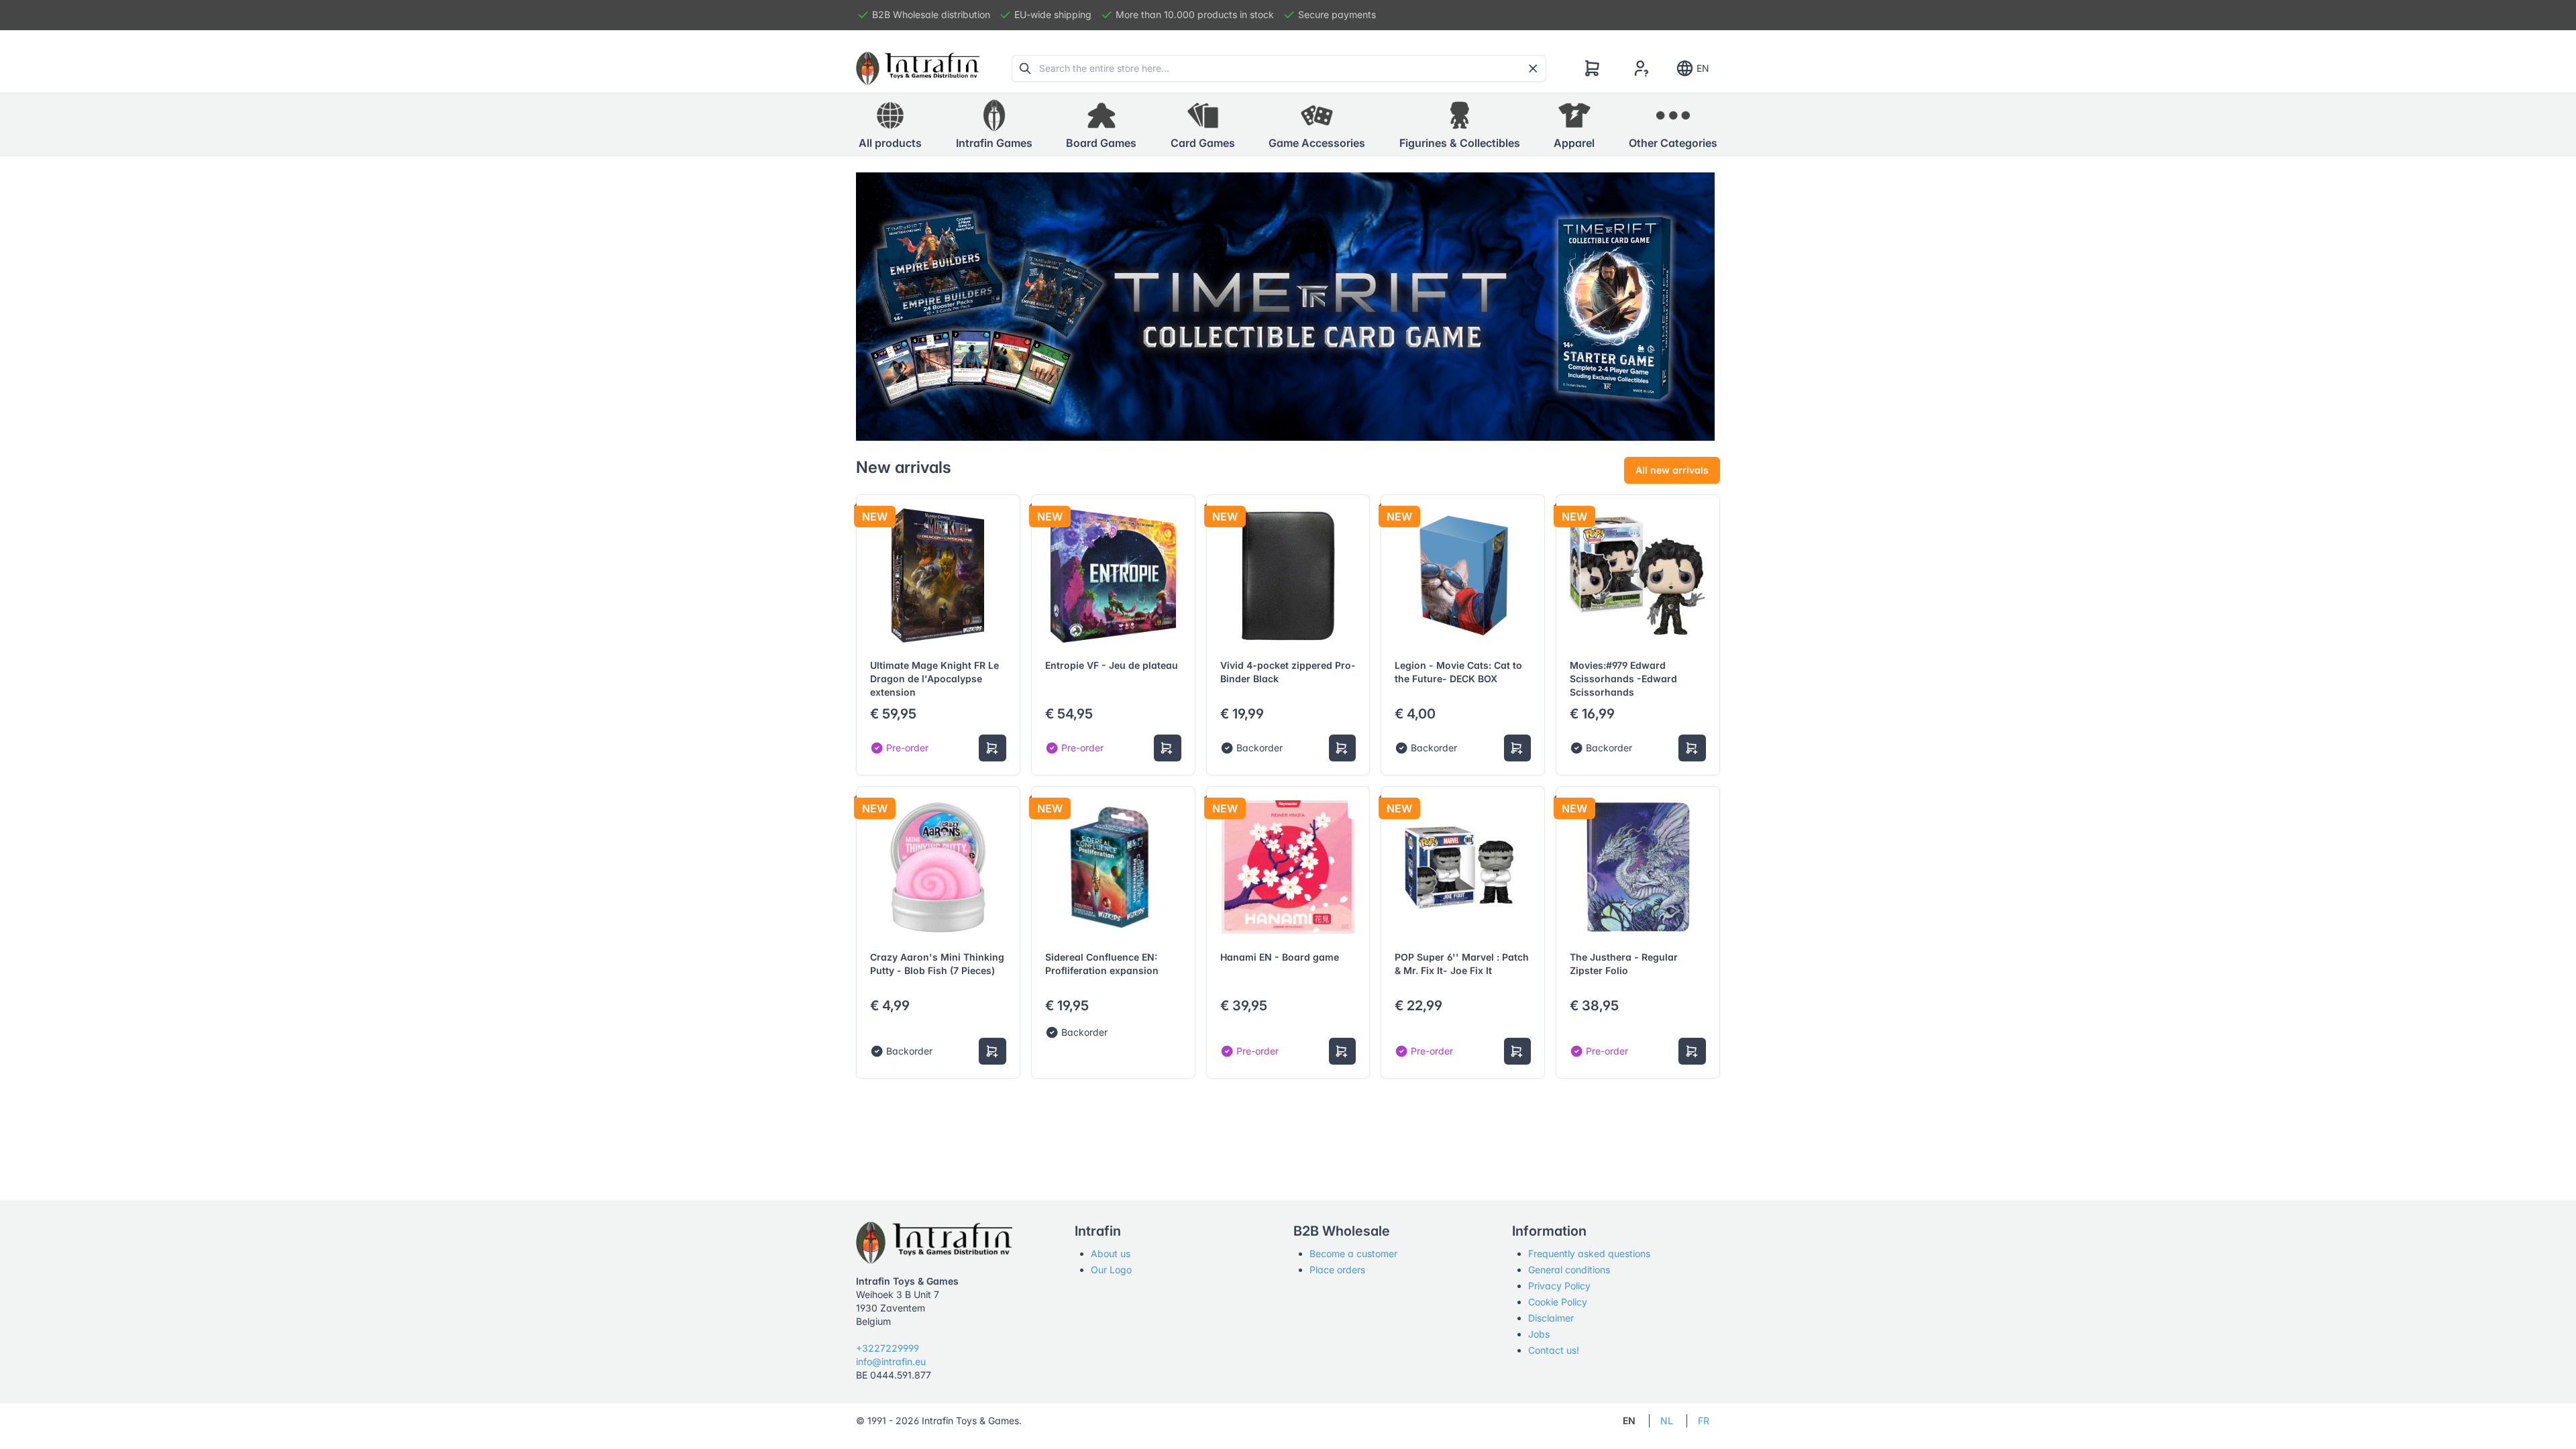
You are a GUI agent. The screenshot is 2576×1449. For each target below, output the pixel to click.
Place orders (1337, 1270)
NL (1667, 1420)
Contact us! (1554, 1350)
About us (1111, 1253)
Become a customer (1353, 1253)
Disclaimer (1551, 1318)
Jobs (1539, 1334)
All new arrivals (1672, 470)
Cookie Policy (1558, 1302)
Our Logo (1111, 1270)
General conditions (1569, 1270)
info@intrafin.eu (891, 1361)
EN (1703, 68)
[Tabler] (918, 68)
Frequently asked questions (1589, 1253)
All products (890, 143)
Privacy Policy (1559, 1286)
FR (1704, 1420)
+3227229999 (888, 1348)
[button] (994, 125)
